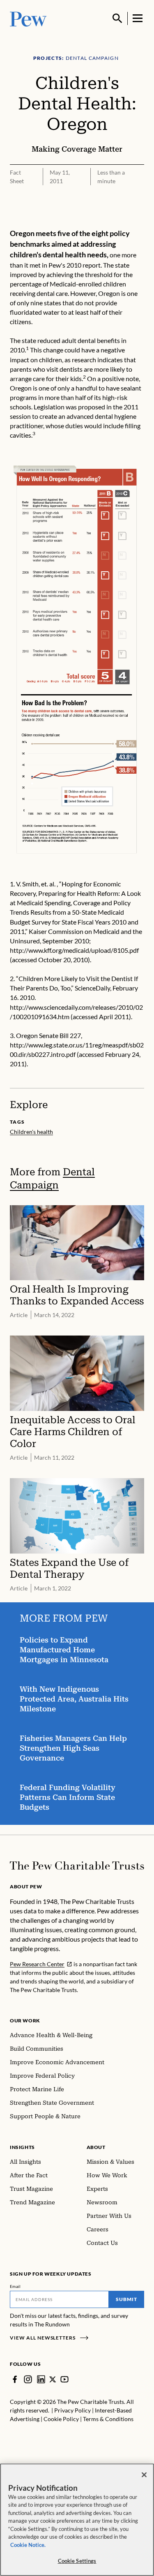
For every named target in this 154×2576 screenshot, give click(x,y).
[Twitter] (53, 2380)
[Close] (144, 2475)
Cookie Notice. (28, 2545)
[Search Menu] (117, 18)
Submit (126, 2299)
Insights (22, 2147)
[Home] (77, 1866)
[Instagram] (28, 2379)
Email (15, 2286)
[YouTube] (64, 2379)
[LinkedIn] (41, 2379)
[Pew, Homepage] (28, 18)
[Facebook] (15, 2379)
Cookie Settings (77, 2561)
